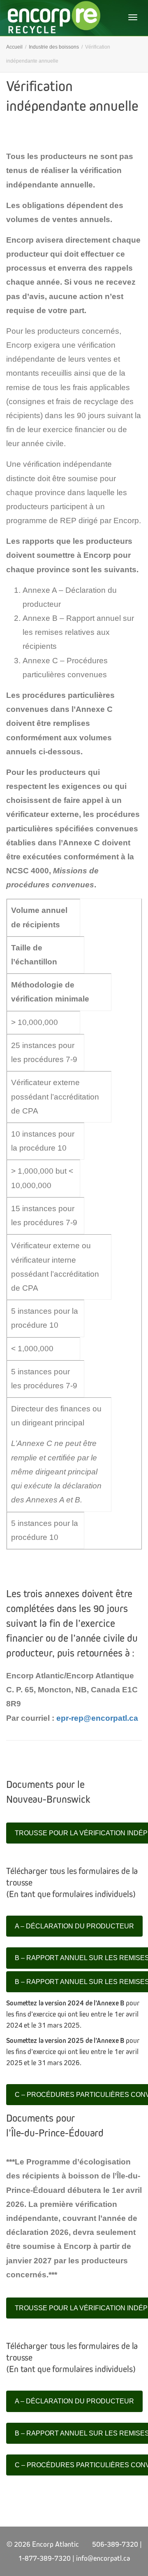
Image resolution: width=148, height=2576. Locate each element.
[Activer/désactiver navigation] (133, 17)
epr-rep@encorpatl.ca (97, 1718)
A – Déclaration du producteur (74, 1926)
